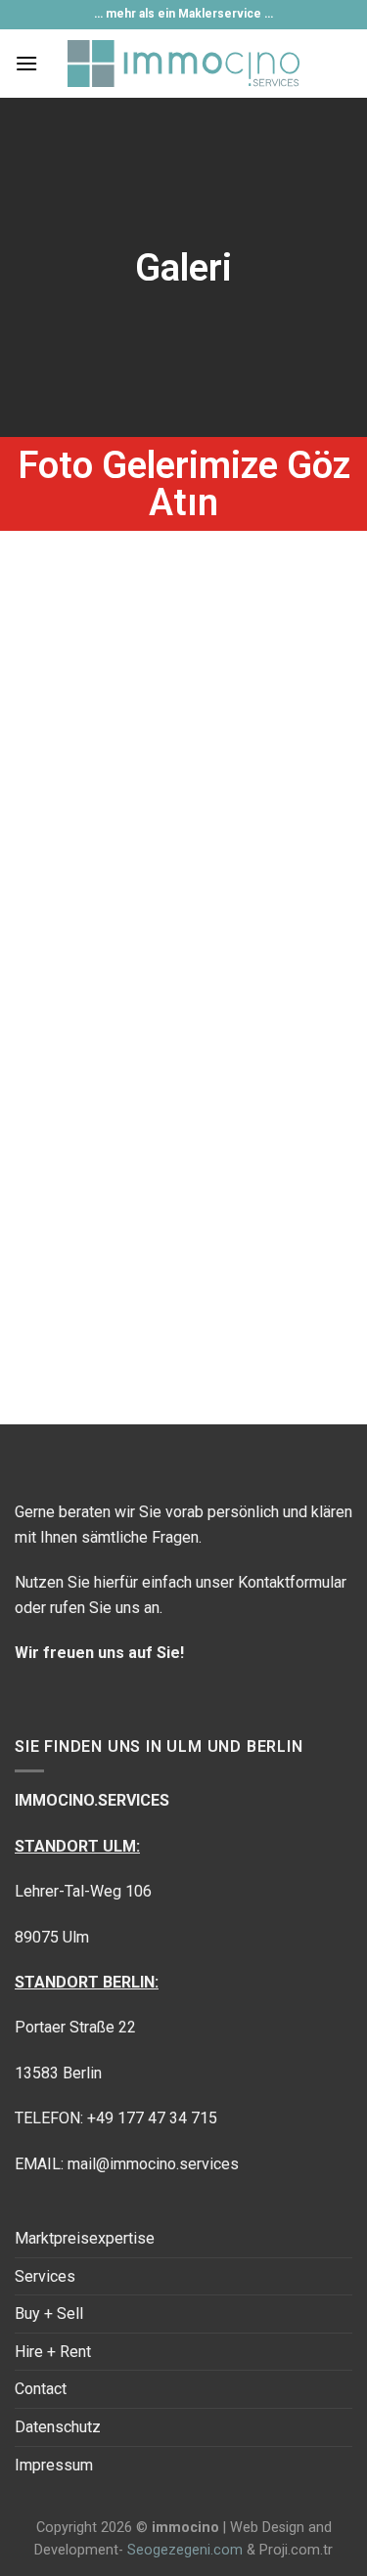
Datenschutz (58, 2427)
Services (45, 2276)
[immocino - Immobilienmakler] (183, 64)
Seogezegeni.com (185, 2550)
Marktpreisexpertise (85, 2238)
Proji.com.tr (296, 2550)
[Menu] (26, 63)
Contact (41, 2389)
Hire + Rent (53, 2352)
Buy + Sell (49, 2314)
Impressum (54, 2465)
